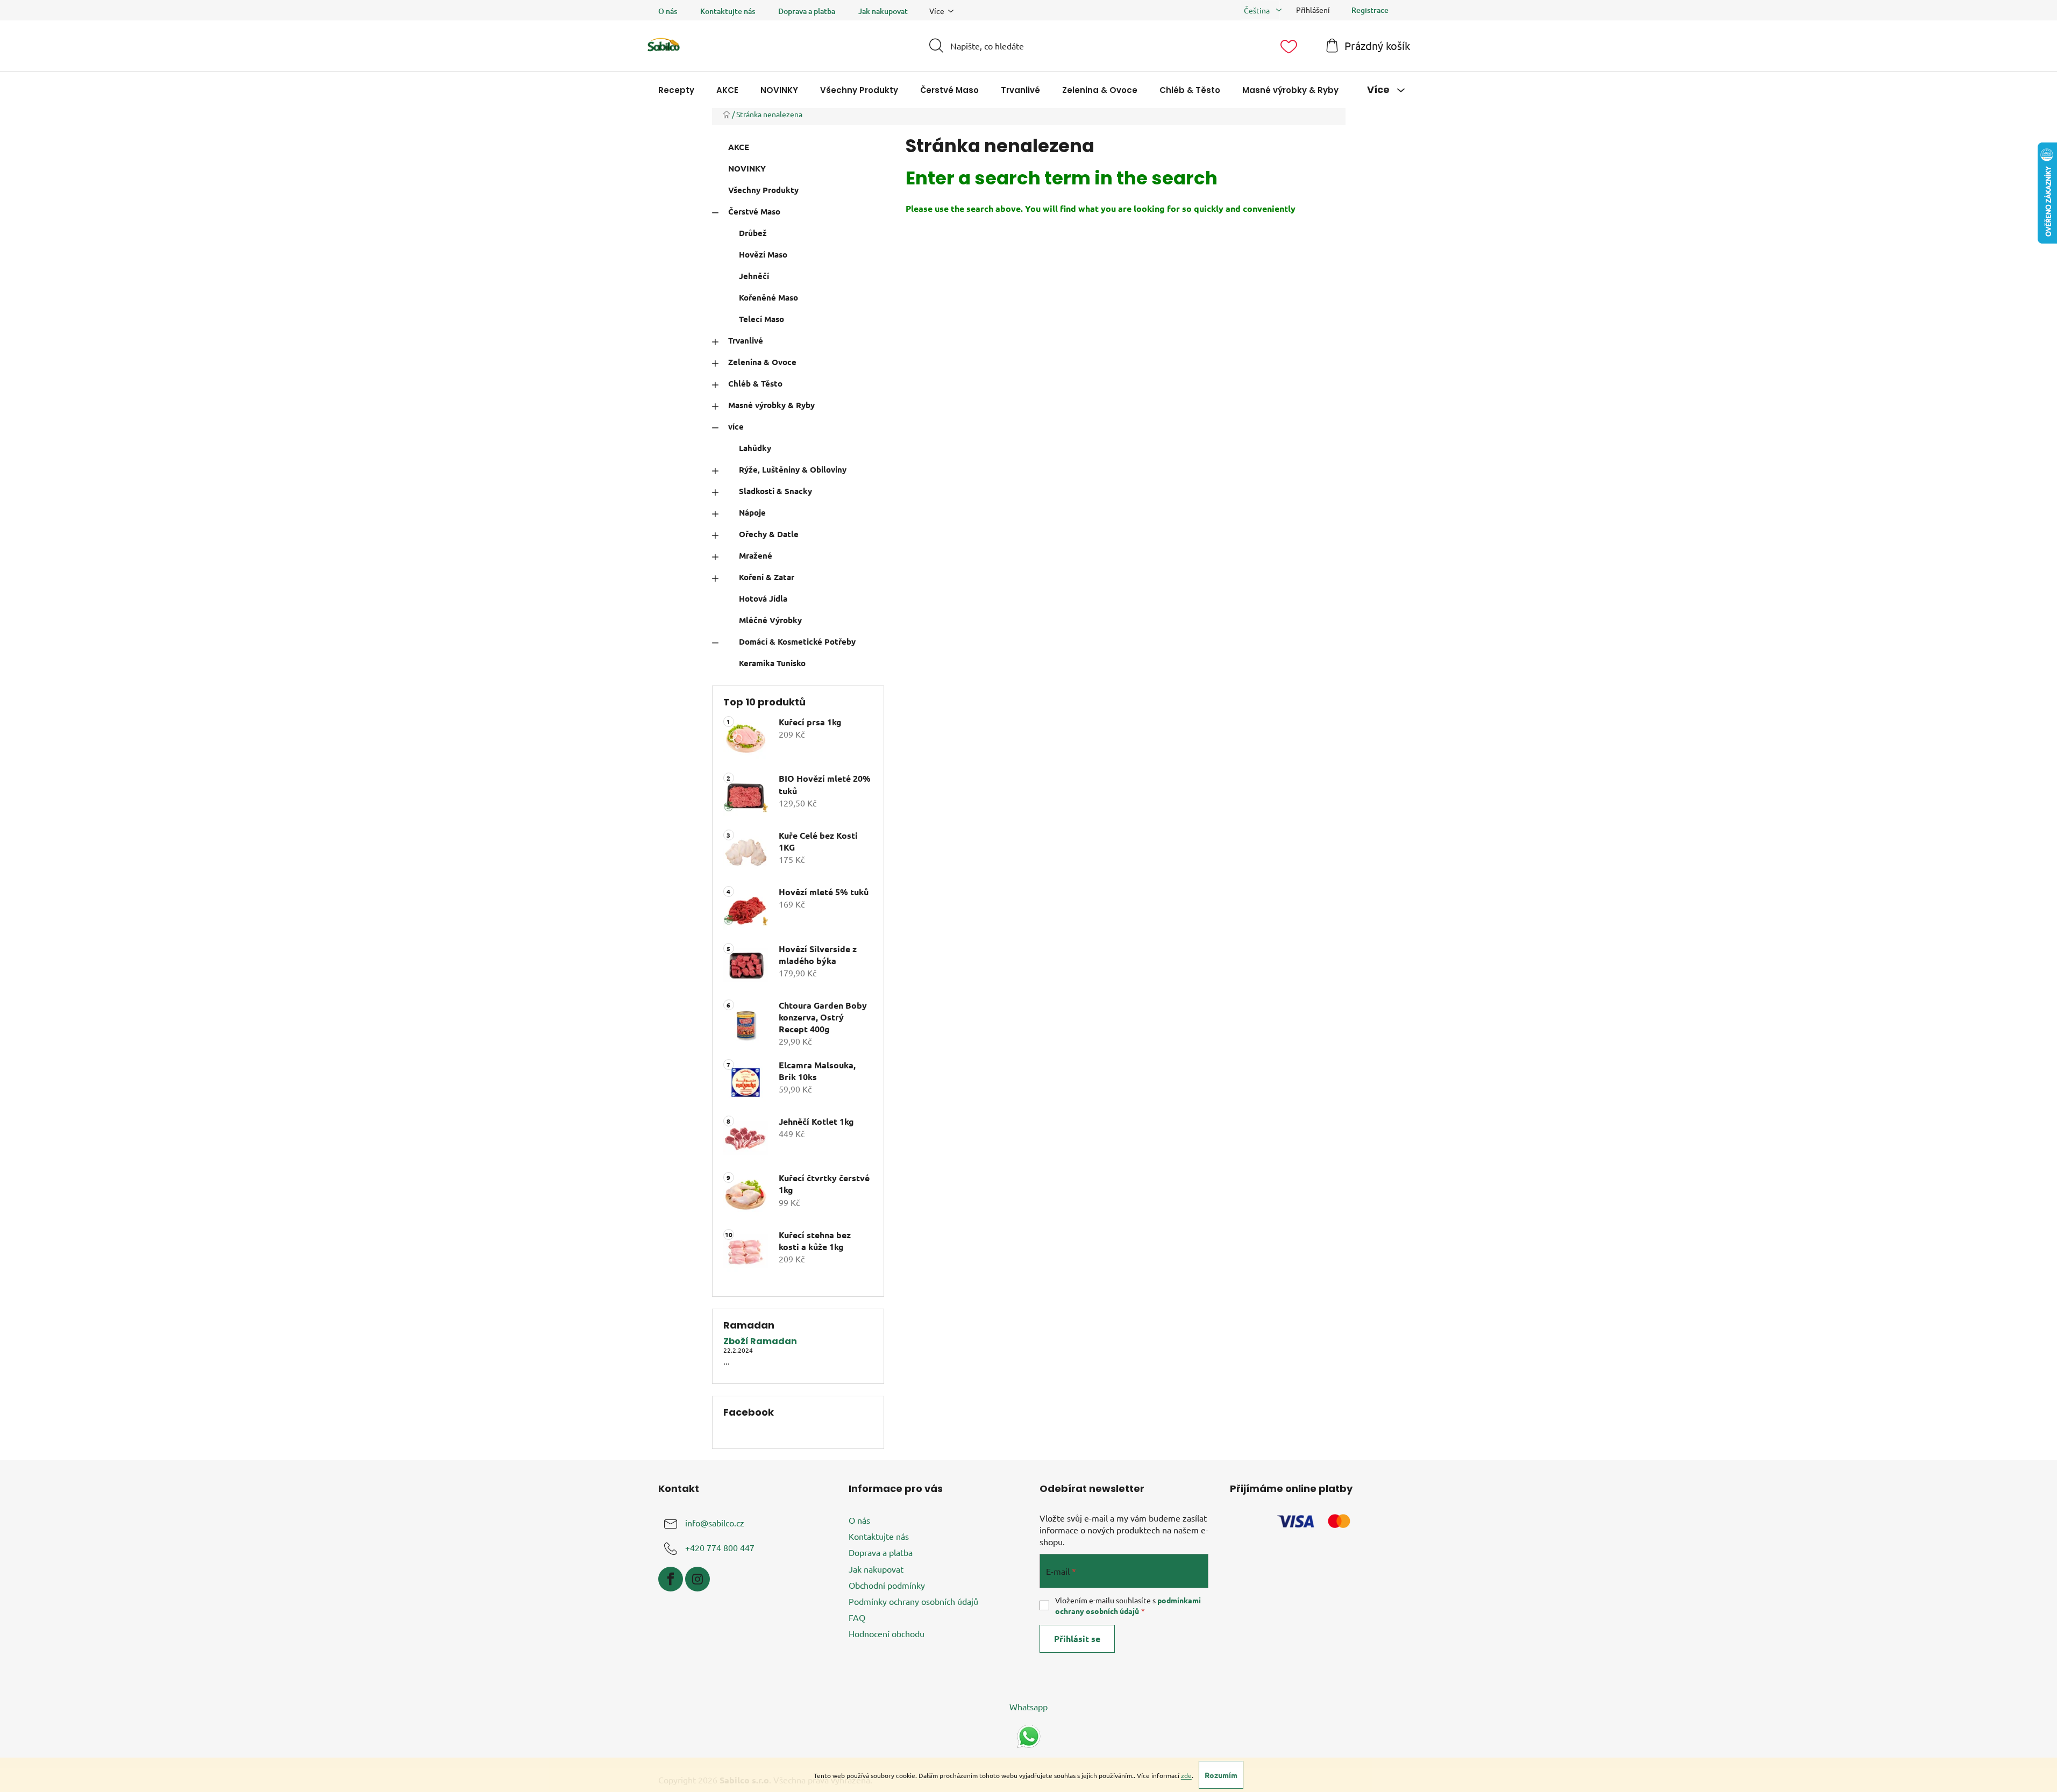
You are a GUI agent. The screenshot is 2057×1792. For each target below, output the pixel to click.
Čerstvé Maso (754, 211)
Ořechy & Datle (769, 534)
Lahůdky (755, 448)
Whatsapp (1028, 1707)
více (736, 426)
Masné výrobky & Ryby (771, 405)
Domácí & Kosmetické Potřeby (797, 641)
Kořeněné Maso (768, 297)
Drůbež (753, 233)
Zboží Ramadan (760, 1341)
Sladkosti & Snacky (775, 491)
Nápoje (752, 512)
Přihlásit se (1077, 1638)
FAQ (857, 1617)
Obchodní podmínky (887, 1585)
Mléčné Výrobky (770, 620)
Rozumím (1221, 1775)
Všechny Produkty (763, 190)
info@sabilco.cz (715, 1523)
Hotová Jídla (763, 598)
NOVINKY (747, 168)
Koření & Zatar (767, 577)
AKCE (739, 147)
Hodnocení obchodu (887, 1633)
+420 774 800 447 (720, 1547)
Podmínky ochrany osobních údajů (913, 1601)
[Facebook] (671, 1579)
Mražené (756, 555)
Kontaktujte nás (728, 11)
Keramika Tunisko (772, 663)
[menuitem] (676, 90)
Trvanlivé (746, 340)
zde (1186, 1775)
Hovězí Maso (763, 254)
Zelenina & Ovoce (762, 362)
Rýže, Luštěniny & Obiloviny (793, 469)
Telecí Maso (761, 319)
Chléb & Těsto (755, 383)
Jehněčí (754, 276)
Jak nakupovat (883, 11)
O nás (668, 11)
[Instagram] (697, 1579)
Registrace (1370, 10)
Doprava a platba (807, 11)
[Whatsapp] (1029, 1735)
